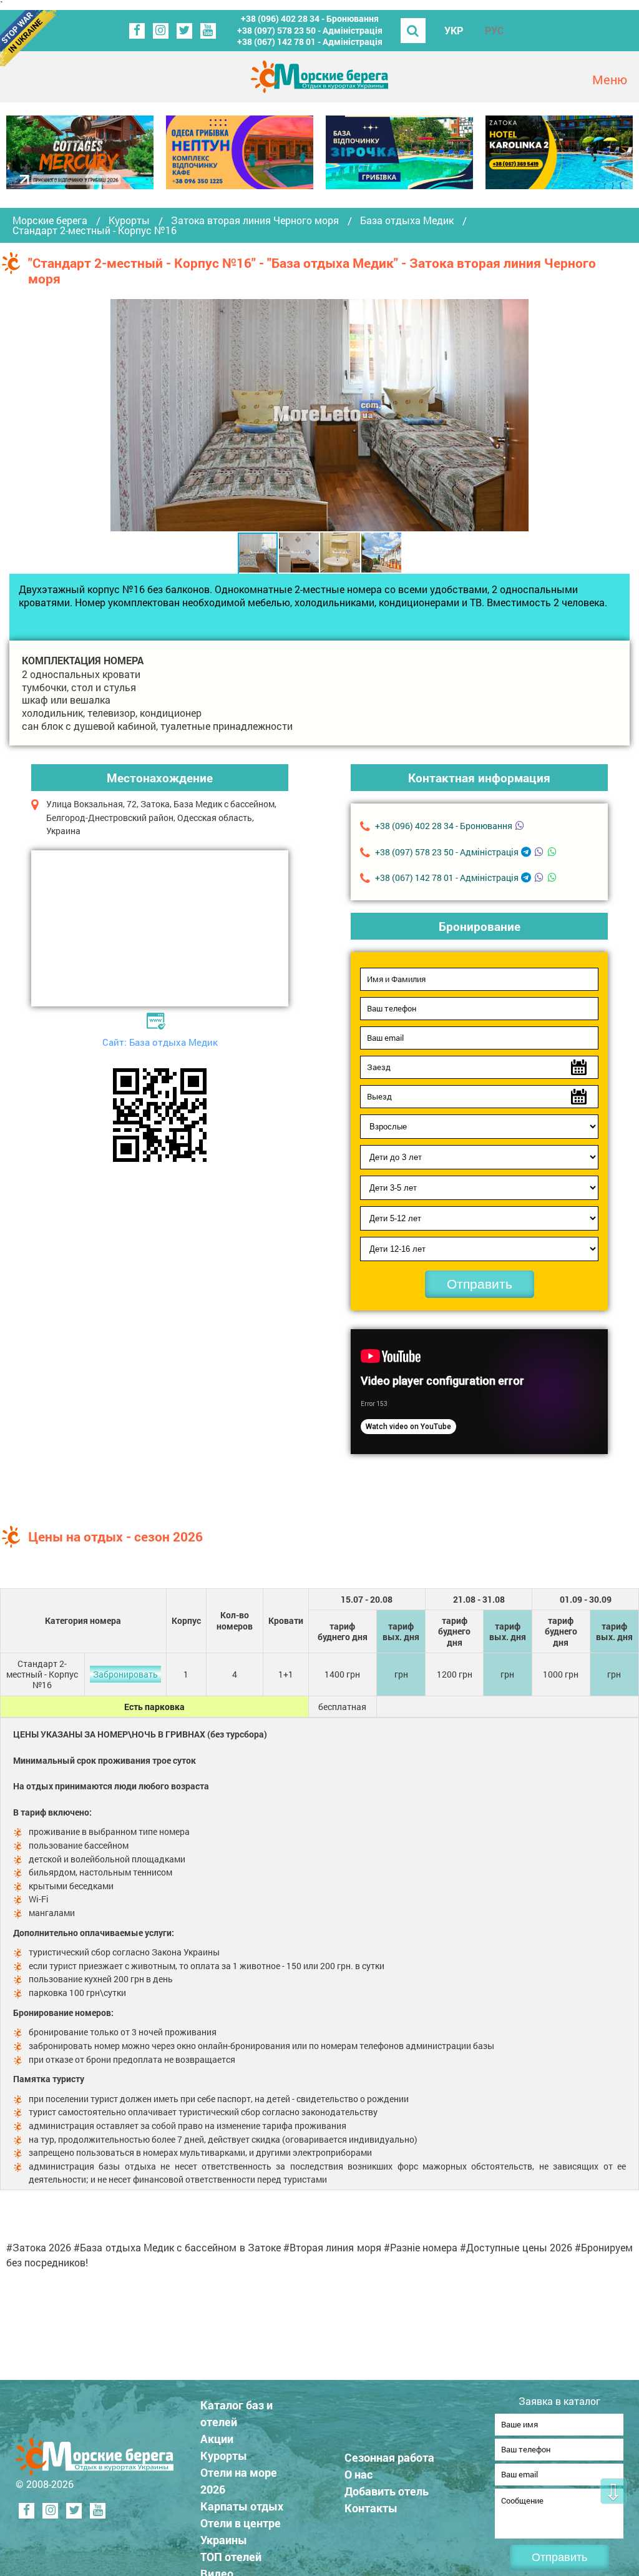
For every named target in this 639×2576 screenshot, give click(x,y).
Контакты (371, 2508)
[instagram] (161, 31)
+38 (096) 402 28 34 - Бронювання (310, 18)
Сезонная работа (389, 2457)
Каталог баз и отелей (237, 2413)
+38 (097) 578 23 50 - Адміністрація (310, 30)
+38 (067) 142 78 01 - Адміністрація (310, 42)
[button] (517, 415)
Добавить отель (387, 2491)
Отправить (480, 1284)
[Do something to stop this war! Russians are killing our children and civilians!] (28, 38)
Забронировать (125, 1674)
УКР (454, 30)
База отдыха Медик (407, 220)
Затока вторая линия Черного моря (255, 220)
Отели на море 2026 (239, 2481)
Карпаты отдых (242, 2506)
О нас (359, 2474)
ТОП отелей (231, 2557)
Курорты (129, 220)
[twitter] (184, 31)
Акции (217, 2439)
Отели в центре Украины (241, 2531)
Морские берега (50, 220)
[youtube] (208, 31)
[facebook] (137, 31)
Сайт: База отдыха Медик (160, 1042)
